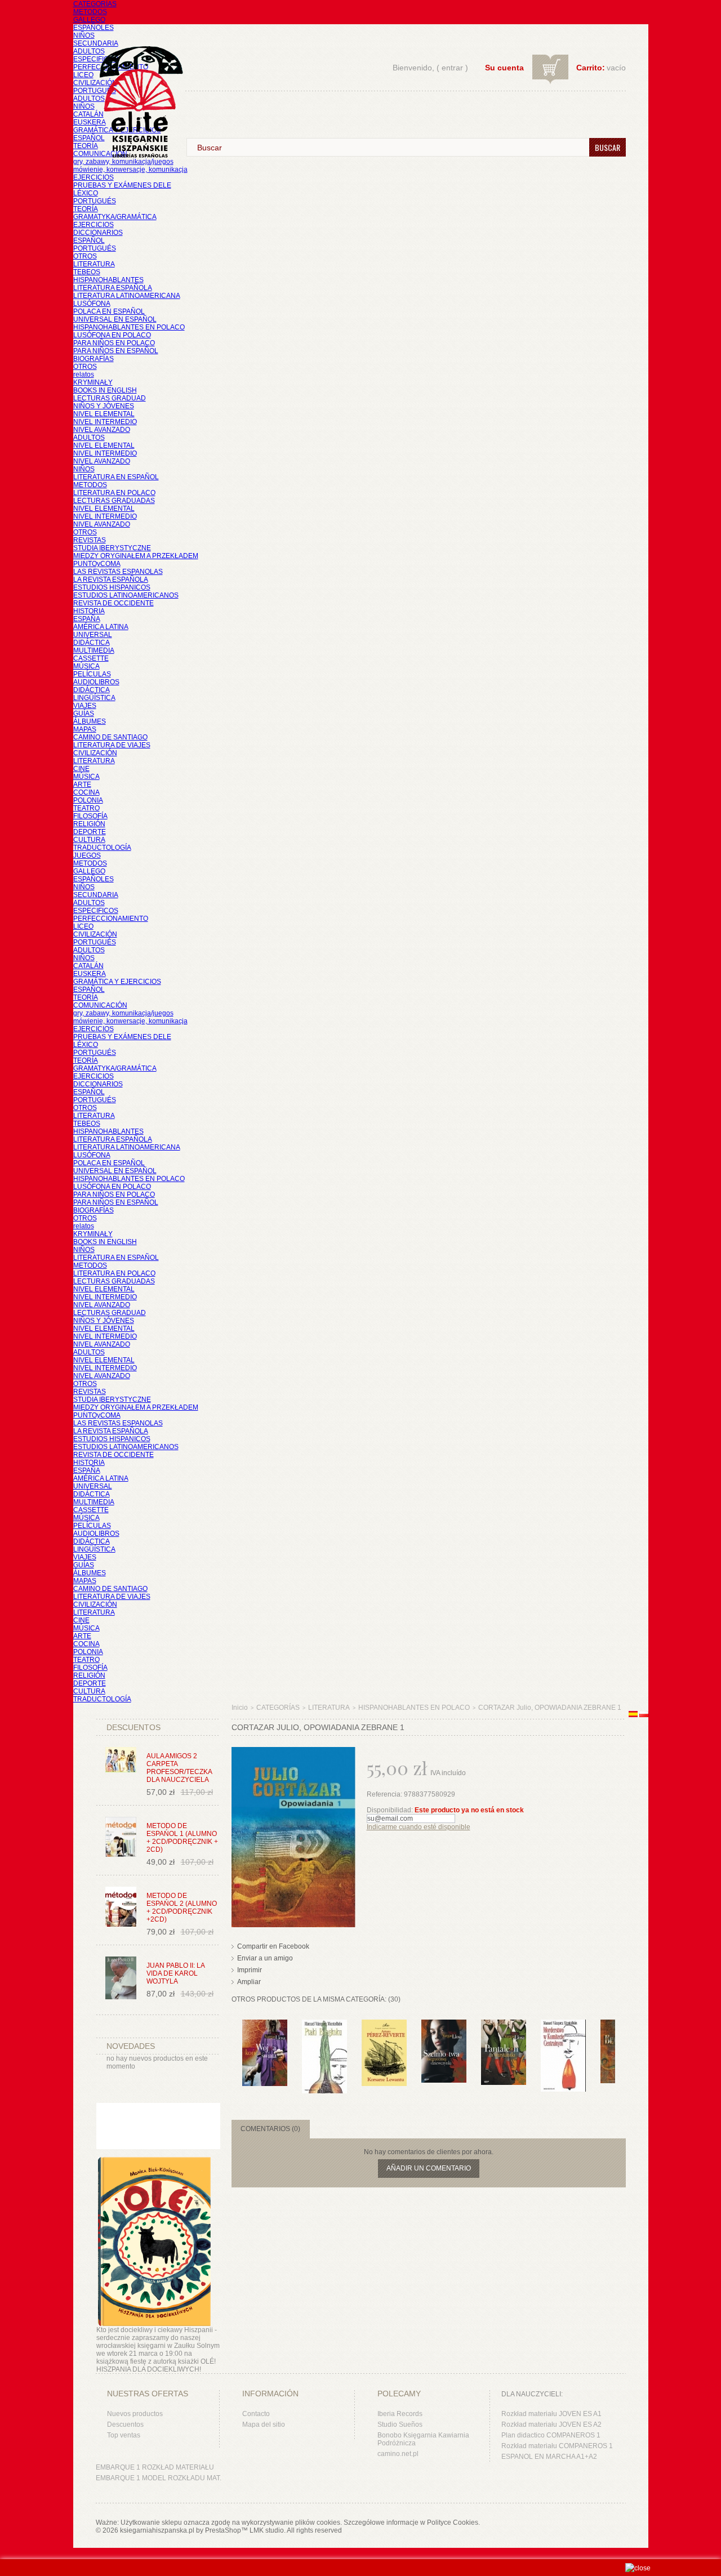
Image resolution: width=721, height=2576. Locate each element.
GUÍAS (84, 714)
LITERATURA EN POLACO (114, 493)
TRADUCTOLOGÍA (102, 848)
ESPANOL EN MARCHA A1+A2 (549, 2457)
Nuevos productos (135, 2414)
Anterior (234, 2042)
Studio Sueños (400, 2425)
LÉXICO (86, 193)
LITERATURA (94, 264)
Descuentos (125, 2425)
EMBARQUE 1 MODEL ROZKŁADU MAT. (159, 2478)
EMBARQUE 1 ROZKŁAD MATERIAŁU (155, 2467)
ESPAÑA (87, 619)
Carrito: (591, 68)
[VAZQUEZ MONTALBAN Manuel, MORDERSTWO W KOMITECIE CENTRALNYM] (563, 2025)
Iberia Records (400, 2414)
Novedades (131, 2046)
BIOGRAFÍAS (94, 359)
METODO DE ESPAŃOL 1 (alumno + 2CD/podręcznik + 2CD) (182, 1838)
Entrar (452, 68)
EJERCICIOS (94, 177)
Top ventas (124, 2435)
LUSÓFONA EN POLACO (112, 335)
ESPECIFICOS (96, 59)
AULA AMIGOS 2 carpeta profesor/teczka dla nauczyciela (179, 1768)
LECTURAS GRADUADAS (114, 501)
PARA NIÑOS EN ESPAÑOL (116, 351)
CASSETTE (91, 658)
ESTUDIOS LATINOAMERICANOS (126, 595)
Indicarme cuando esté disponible (419, 1827)
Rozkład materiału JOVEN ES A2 (551, 2425)
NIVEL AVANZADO (102, 430)
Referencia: (385, 1794)
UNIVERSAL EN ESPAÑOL (115, 319)
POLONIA (88, 800)
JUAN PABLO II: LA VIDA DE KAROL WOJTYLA (175, 1973)
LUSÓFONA (92, 304)
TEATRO (86, 808)
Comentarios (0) (270, 2129)
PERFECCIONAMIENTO (111, 919)
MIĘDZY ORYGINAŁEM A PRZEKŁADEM (136, 556)
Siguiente (618, 2042)
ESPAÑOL (89, 138)
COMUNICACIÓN (100, 1005)
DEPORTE (90, 832)
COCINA (86, 792)
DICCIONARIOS (98, 233)
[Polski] (644, 1715)
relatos (84, 375)
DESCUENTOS (133, 1727)
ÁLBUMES (90, 721)
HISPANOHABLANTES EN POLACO (129, 327)
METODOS (90, 12)
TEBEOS (87, 272)
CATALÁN (88, 114)
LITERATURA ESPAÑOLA (113, 288)
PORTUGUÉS (95, 91)
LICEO (83, 75)
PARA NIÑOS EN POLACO (114, 343)
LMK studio (267, 2530)
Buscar (607, 147)
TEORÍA (86, 146)
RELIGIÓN (89, 824)
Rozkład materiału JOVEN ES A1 (551, 2414)
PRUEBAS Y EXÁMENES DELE (122, 185)
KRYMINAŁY (93, 382)
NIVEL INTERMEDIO (105, 422)
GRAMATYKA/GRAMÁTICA (115, 217)
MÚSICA (86, 666)
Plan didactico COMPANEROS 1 (551, 2435)
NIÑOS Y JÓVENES (104, 406)
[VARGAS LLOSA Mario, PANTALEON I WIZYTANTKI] (504, 2025)
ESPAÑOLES (94, 28)
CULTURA (89, 840)
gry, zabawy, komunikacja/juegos (123, 1013)
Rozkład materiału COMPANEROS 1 (557, 2446)
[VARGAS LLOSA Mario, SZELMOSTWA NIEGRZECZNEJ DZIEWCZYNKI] (444, 2025)
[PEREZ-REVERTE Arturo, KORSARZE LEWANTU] (384, 2025)
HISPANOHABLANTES (108, 280)
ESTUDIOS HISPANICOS (112, 587)
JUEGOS (87, 855)
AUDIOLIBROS (96, 682)
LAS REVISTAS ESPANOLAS (118, 572)
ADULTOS (89, 51)
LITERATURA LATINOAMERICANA (127, 296)
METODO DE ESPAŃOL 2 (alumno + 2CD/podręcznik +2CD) (182, 1908)
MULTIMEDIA (94, 650)
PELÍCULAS (92, 674)
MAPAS (85, 729)
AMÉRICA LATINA (101, 627)
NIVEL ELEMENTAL (104, 414)
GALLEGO (89, 20)
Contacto (256, 2414)
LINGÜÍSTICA (94, 698)
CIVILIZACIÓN (95, 83)
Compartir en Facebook (273, 1946)
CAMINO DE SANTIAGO (110, 737)
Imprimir (250, 1970)
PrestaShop (223, 2530)
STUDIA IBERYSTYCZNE (112, 548)
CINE (81, 769)
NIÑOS (84, 35)
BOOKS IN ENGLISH (105, 390)
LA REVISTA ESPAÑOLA (111, 580)
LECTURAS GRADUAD (110, 398)
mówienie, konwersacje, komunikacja (130, 170)
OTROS (85, 256)
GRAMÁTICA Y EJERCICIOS (117, 982)
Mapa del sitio (264, 2425)
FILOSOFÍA (90, 816)
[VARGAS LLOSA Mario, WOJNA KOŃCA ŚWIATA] (265, 2025)
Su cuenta (504, 68)
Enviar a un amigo (265, 1958)
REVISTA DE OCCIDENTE (114, 603)
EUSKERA (90, 122)
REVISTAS (90, 540)
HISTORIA (89, 611)
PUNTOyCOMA (97, 564)
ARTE (82, 785)
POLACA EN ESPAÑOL (109, 311)
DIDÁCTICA (92, 643)
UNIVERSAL (93, 635)
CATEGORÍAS (95, 4)
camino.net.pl (398, 2454)
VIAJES (85, 706)
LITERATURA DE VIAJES (112, 745)
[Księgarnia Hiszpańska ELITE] (136, 81)
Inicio (240, 1708)
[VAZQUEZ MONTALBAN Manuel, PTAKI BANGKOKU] (324, 2025)
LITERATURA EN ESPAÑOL (116, 477)
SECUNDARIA (96, 43)
